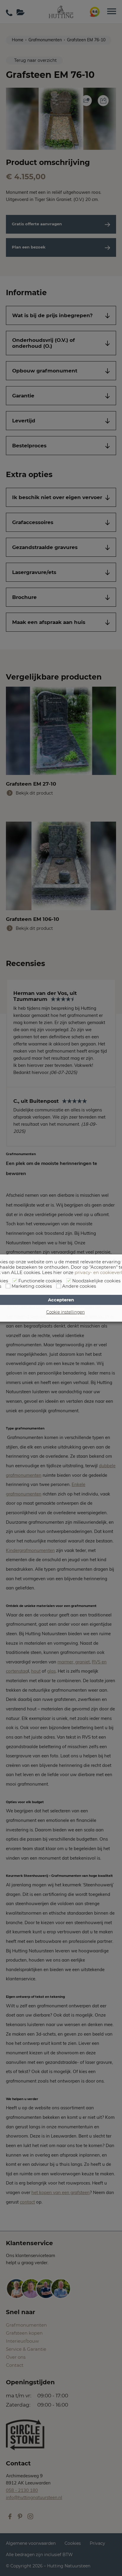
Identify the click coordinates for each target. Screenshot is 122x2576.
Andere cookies (79, 1286)
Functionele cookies (40, 1281)
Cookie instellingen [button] (65, 1312)
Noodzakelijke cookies (96, 1281)
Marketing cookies (32, 1286)
